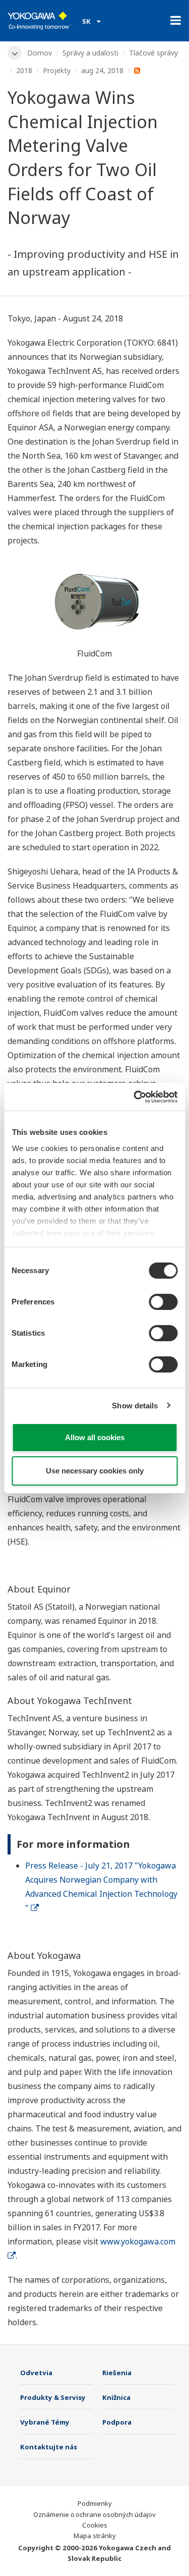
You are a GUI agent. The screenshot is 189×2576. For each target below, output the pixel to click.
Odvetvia (36, 2373)
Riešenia (117, 2373)
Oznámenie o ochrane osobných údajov (94, 2514)
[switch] (163, 1302)
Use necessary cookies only (95, 1471)
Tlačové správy (153, 53)
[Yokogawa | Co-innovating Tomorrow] (40, 21)
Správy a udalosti (90, 53)
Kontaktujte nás (49, 2447)
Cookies (95, 2525)
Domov (40, 53)
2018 (24, 70)
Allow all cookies (95, 1437)
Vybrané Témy (45, 2422)
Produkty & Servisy (53, 2397)
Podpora (117, 2422)
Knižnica (116, 2397)
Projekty (57, 70)
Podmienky (95, 2503)
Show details (135, 1406)
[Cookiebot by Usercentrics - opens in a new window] (135, 1097)
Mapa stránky (95, 2536)
